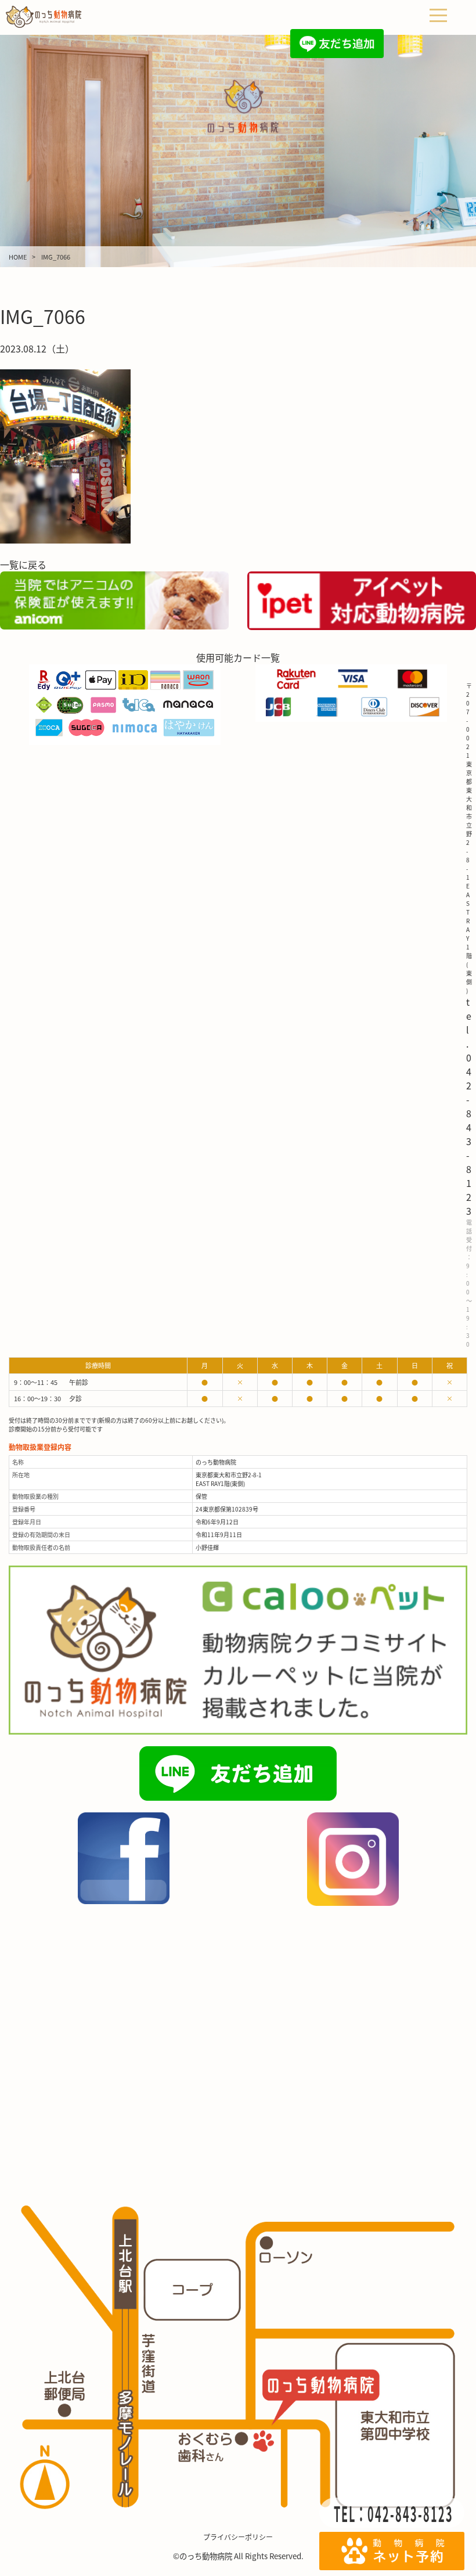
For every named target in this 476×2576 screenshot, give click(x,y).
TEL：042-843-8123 (394, 2513)
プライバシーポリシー (238, 2537)
